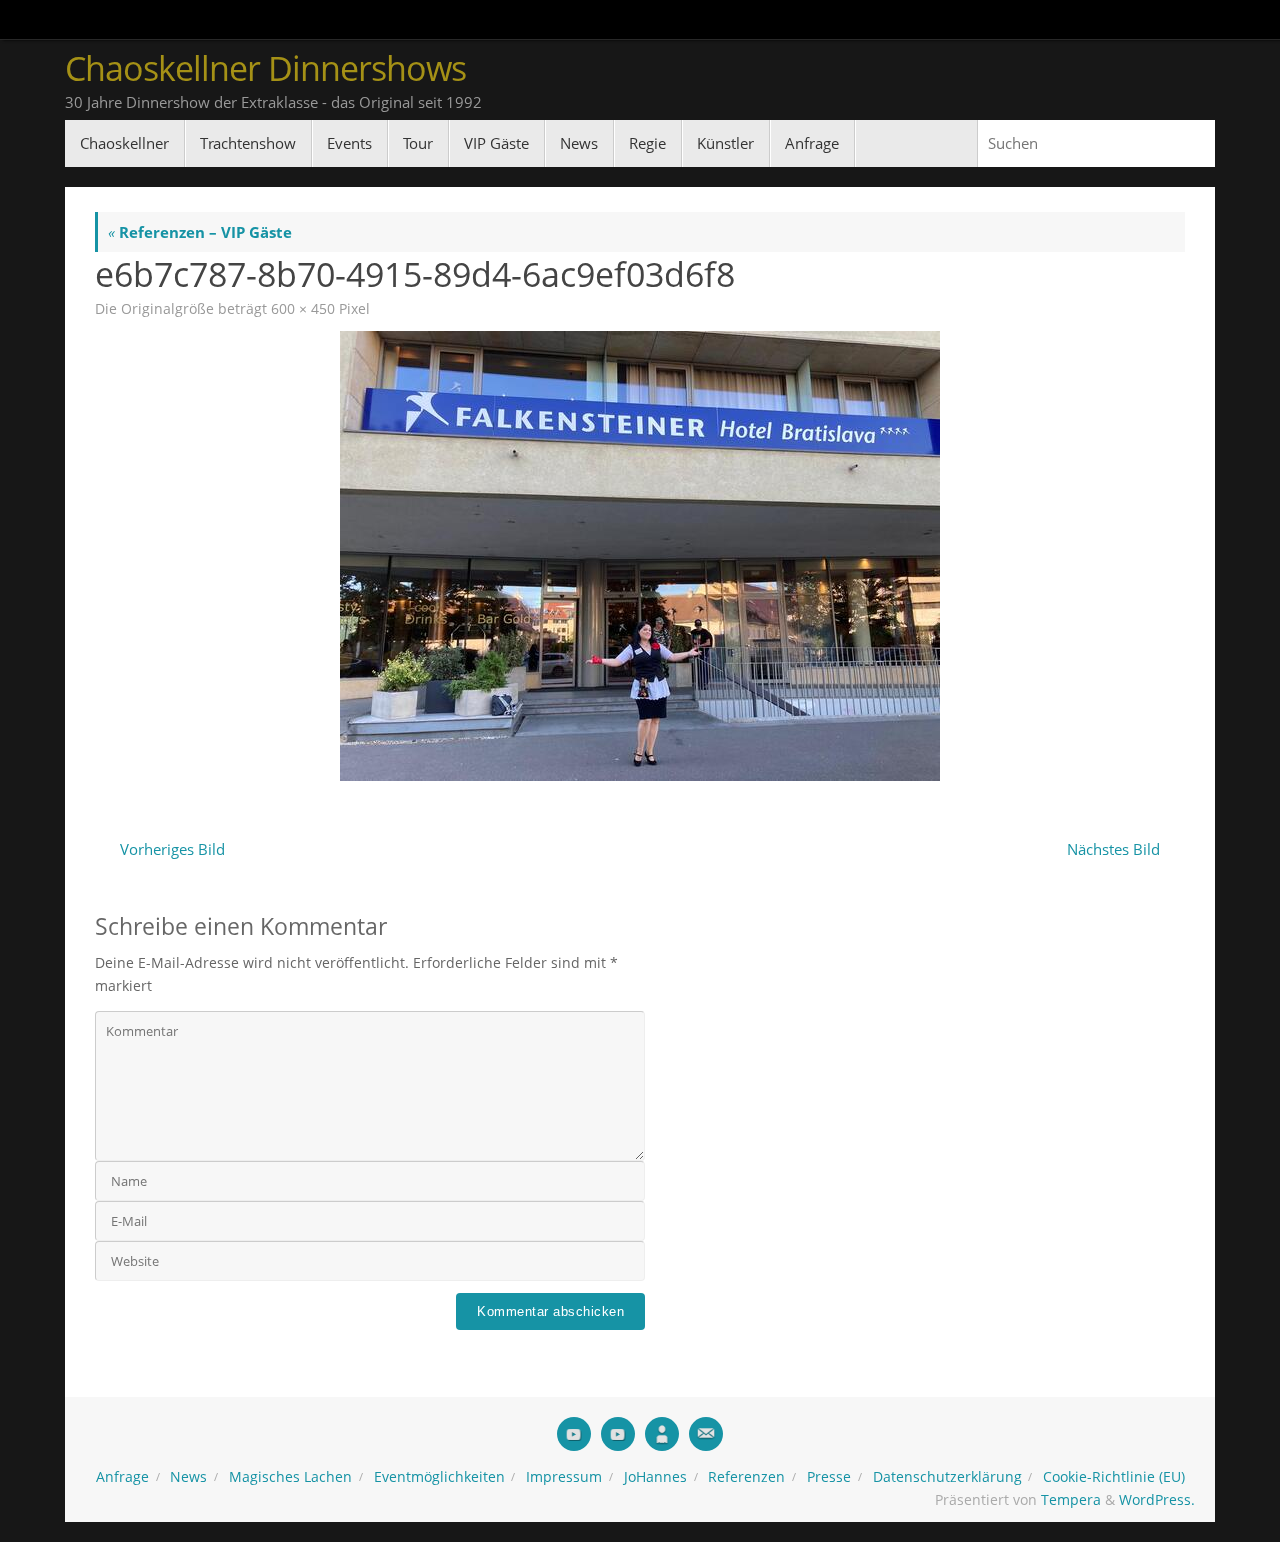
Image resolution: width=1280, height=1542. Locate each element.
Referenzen (746, 1477)
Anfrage (122, 1477)
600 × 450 (303, 309)
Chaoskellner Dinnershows (265, 68)
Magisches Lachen (290, 1477)
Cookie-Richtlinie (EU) (1114, 1477)
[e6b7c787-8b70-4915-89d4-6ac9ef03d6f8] (640, 556)
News (188, 1477)
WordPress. (1157, 1500)
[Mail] (706, 1434)
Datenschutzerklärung (947, 1477)
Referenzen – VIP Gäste (200, 232)
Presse (829, 1477)
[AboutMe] (662, 1434)
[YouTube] (574, 1434)
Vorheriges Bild (172, 849)
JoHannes (655, 1477)
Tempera (1071, 1500)
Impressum (564, 1477)
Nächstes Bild (1113, 849)
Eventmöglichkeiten (439, 1477)
